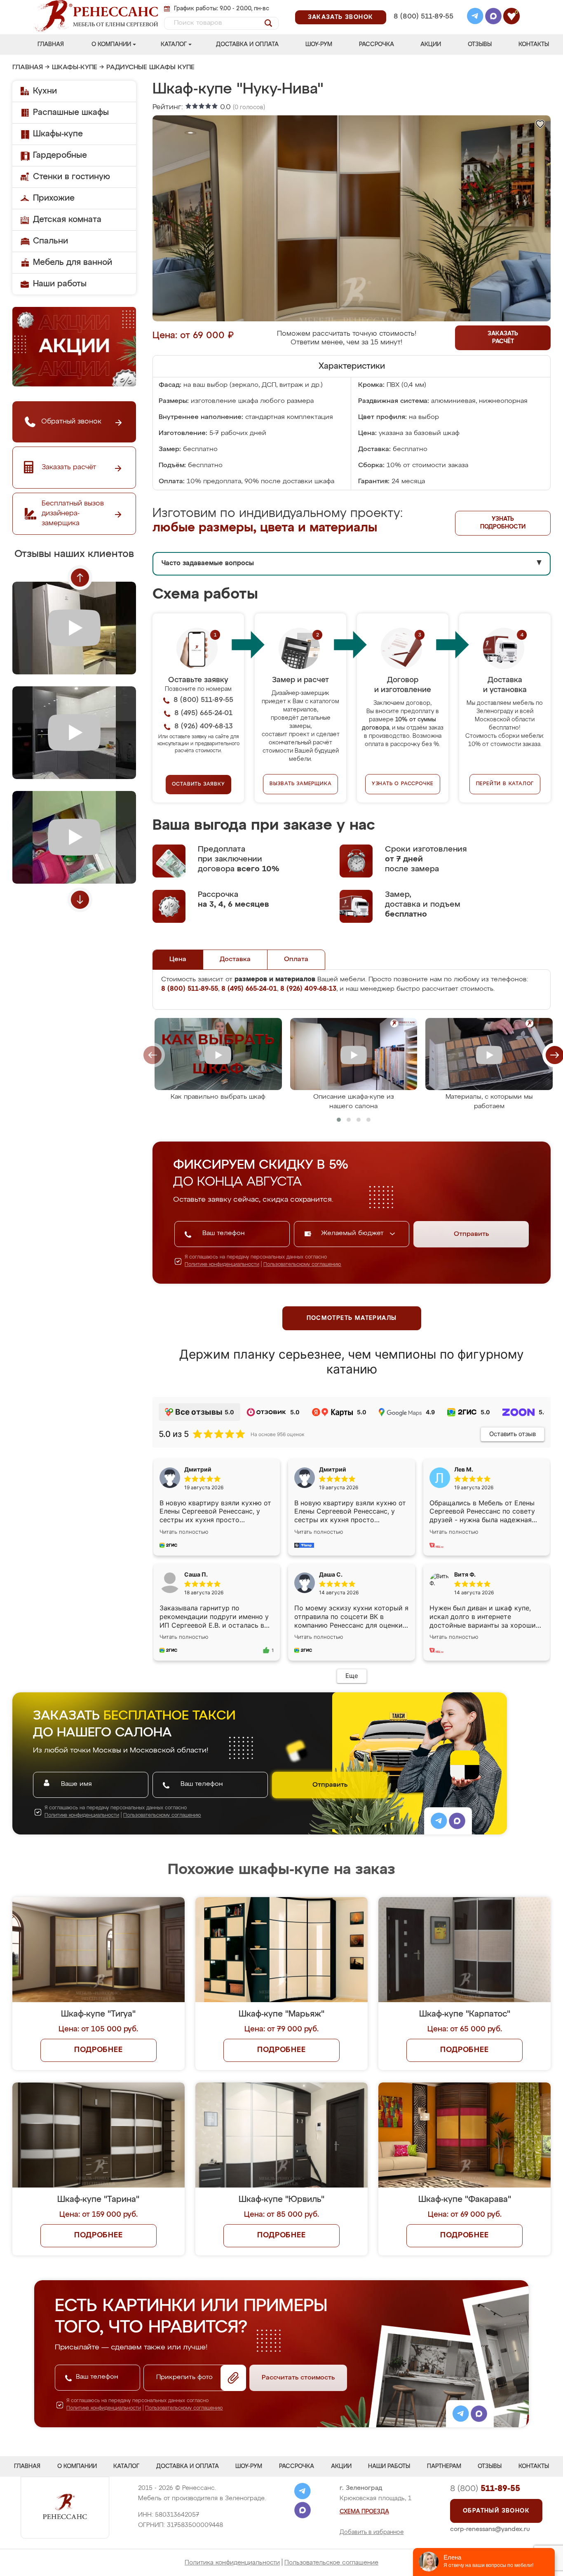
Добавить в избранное (372, 2532)
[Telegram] (475, 17)
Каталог (174, 44)
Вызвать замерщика (301, 784)
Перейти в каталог (505, 784)
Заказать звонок (341, 17)
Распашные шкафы (71, 112)
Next (80, 900)
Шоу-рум (319, 44)
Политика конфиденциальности (232, 2563)
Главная (51, 44)
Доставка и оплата (247, 44)
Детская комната (67, 220)
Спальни (50, 241)
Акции (431, 44)
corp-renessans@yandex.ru (490, 2529)
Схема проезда (364, 2512)
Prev (80, 578)
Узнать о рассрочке (403, 784)
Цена (178, 959)
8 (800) (485, 2489)
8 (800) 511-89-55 (423, 17)
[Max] (493, 17)
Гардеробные (60, 155)
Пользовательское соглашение (331, 2563)
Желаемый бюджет (353, 1233)
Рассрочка (377, 44)
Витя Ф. (465, 1574)
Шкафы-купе (75, 68)
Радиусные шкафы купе (150, 68)
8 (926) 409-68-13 (423, 27)
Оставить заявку (198, 784)
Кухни (45, 91)
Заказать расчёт (503, 338)
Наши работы (60, 284)
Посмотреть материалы (352, 1318)
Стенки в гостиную (72, 177)
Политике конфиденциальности (222, 1265)
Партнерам (444, 2466)
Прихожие (54, 198)
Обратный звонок (496, 2511)
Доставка (235, 959)
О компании (111, 44)
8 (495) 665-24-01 (423, 6)
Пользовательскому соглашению (302, 1265)
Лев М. (464, 1469)
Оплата (296, 959)
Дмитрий (333, 1469)
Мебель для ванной (73, 262)
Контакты (534, 44)
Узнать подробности (503, 523)
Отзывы (480, 44)
